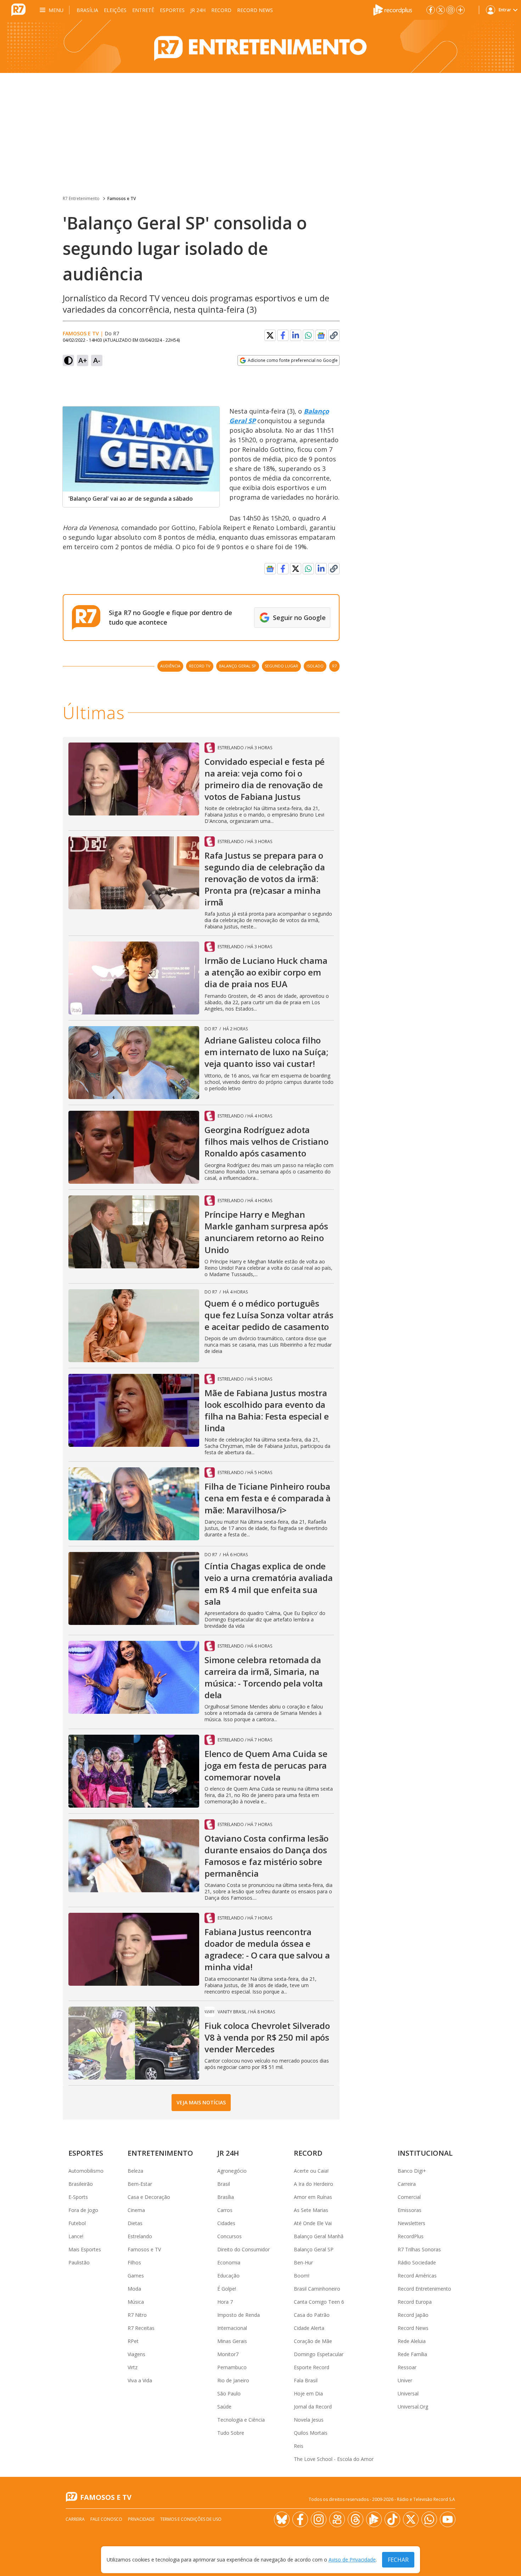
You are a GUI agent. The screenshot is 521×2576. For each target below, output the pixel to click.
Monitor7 (228, 2354)
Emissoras (410, 2210)
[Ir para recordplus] (374, 2519)
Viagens (136, 2354)
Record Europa (415, 2302)
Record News (255, 10)
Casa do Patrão (312, 2315)
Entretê (143, 10)
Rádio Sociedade (417, 2262)
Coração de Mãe (313, 2341)
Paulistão (79, 2262)
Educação (228, 2276)
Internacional (232, 2328)
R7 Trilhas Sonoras (419, 2249)
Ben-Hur (303, 2262)
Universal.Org (413, 2407)
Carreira (407, 2184)
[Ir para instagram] (450, 10)
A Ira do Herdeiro (313, 2184)
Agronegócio (232, 2171)
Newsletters (411, 2223)
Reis (299, 2446)
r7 (334, 666)
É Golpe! (227, 2289)
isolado (315, 666)
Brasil (224, 2184)
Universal (408, 2393)
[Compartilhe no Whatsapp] (308, 335)
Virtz (133, 2367)
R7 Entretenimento (81, 198)
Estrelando (140, 2236)
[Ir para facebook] (431, 10)
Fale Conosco (106, 2519)
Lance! (76, 2236)
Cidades (226, 2223)
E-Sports (78, 2197)
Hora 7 (225, 2302)
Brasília (87, 10)
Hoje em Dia (308, 2393)
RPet (133, 2341)
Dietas (135, 2223)
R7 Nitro (137, 2315)
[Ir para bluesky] (282, 2519)
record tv (200, 666)
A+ (83, 360)
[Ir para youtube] (448, 2519)
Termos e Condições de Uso (191, 2519)
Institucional (425, 2153)
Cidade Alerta (309, 2328)
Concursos (229, 2236)
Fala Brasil (306, 2380)
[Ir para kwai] (337, 2519)
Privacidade (141, 2519)
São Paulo (229, 2393)
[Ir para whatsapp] (429, 2519)
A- (97, 360)
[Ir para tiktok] (392, 2519)
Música (136, 2302)
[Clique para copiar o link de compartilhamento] (334, 335)
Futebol (77, 2223)
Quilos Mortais (311, 2433)
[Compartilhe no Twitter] (270, 335)
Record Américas (417, 2276)
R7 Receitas (141, 2328)
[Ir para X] (441, 10)
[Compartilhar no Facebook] (283, 335)
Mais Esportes (85, 2249)
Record (221, 10)
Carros (225, 2210)
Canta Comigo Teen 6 (319, 2302)
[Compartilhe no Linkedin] (296, 335)
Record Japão (413, 2315)
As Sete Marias (311, 2210)
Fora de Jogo (83, 2210)
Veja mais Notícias (201, 2102)
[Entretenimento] (260, 46)
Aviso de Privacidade (352, 2560)
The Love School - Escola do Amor (334, 2459)
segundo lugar (281, 666)
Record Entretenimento (424, 2289)
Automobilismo (86, 2171)
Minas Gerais (232, 2341)
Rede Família (412, 2354)
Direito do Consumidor (243, 2249)
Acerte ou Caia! (311, 2171)
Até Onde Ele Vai (313, 2223)
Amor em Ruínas (313, 2197)
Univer (405, 2380)
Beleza (135, 2171)
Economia (229, 2262)
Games (136, 2276)
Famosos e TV (122, 198)
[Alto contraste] (68, 360)
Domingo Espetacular (319, 2354)
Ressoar (407, 2367)
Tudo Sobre (231, 2433)
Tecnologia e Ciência (241, 2420)
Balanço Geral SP (314, 2249)
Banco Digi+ (412, 2171)
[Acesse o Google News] (321, 335)
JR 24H (198, 10)
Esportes (172, 10)
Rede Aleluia (412, 2341)
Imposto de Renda (239, 2315)
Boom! (302, 2276)
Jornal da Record (313, 2407)
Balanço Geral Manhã (319, 2236)
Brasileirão (81, 2184)
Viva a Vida (140, 2380)
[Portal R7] (18, 9)
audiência (170, 666)
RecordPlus (411, 2236)
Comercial (409, 2197)
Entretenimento (160, 2153)
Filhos (134, 2262)
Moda (134, 2289)
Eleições (115, 10)
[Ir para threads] (355, 2519)
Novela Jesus (309, 2420)
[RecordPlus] (393, 9)
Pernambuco (232, 2367)
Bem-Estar (140, 2184)
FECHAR (398, 2560)
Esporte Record (312, 2367)
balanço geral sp (238, 666)
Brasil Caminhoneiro (317, 2289)
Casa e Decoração (149, 2197)
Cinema (136, 2210)
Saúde (224, 2407)
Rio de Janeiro (233, 2380)
